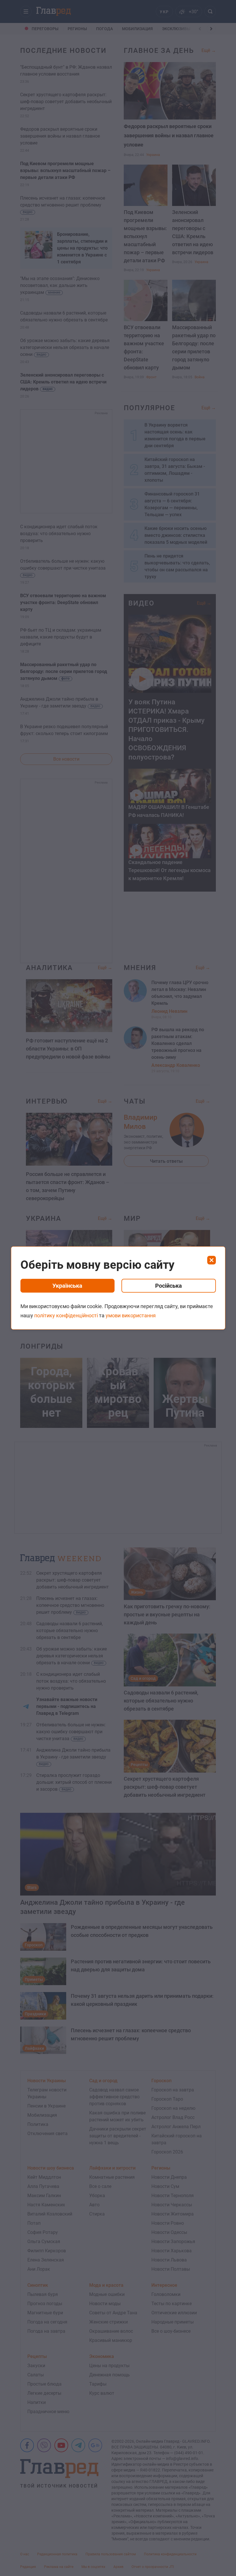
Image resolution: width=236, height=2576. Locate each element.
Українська (67, 1286)
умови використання (131, 1315)
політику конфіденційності (66, 1315)
